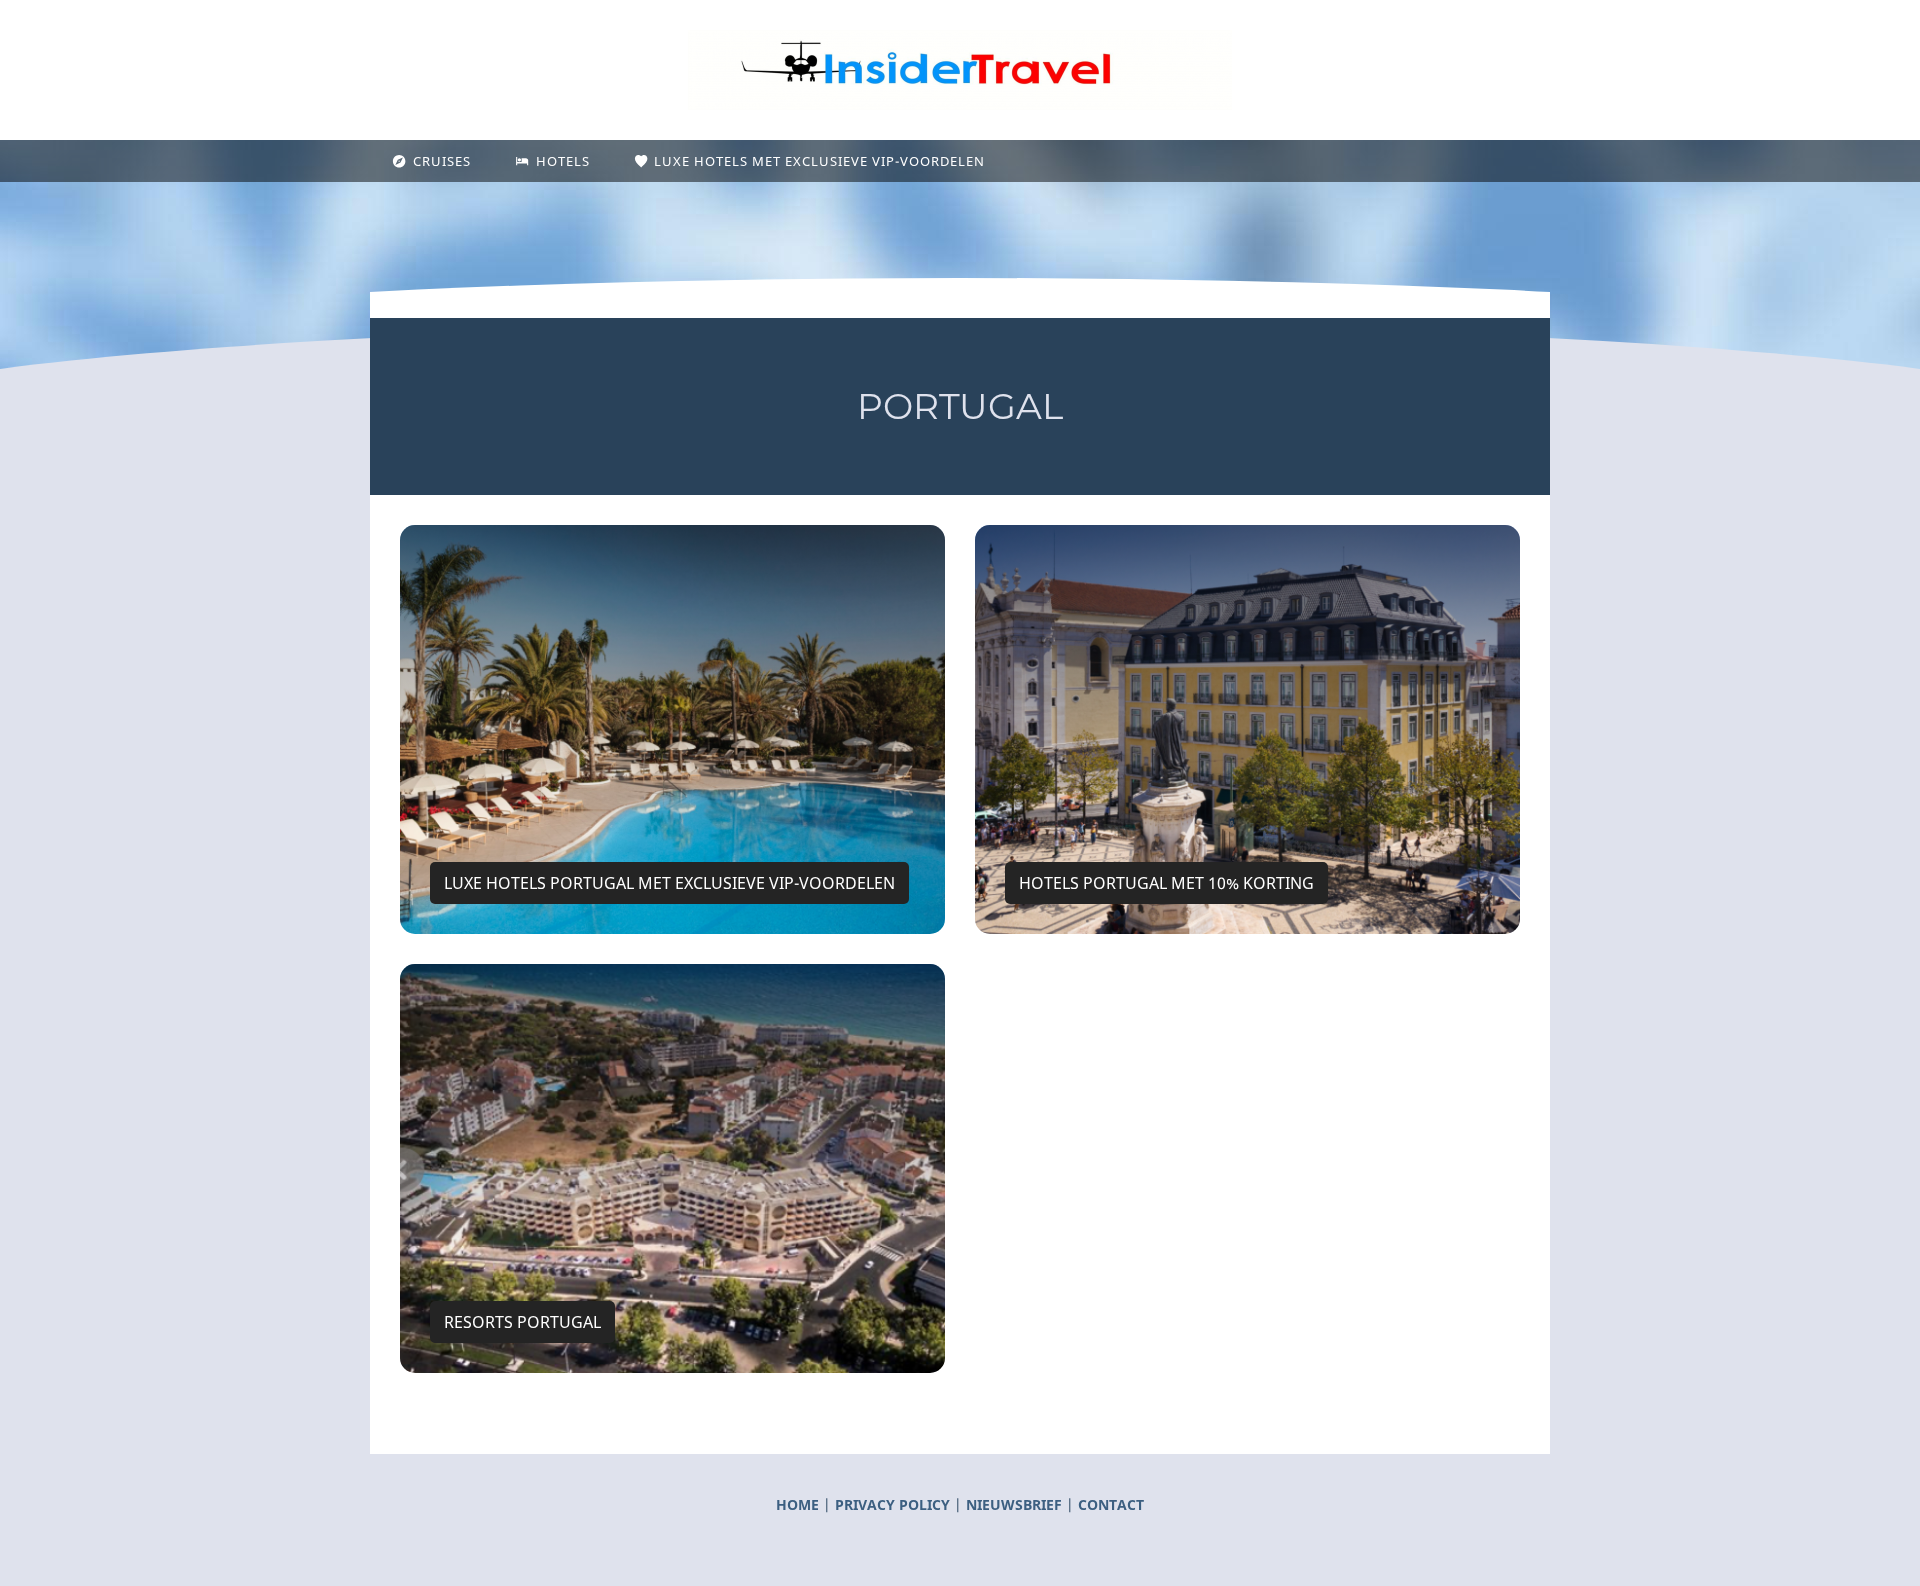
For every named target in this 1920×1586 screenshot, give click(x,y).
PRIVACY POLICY (894, 1504)
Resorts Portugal (522, 1322)
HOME (797, 1504)
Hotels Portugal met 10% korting (1166, 883)
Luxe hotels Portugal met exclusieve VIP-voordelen (669, 883)
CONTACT (1111, 1504)
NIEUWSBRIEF (1014, 1504)
